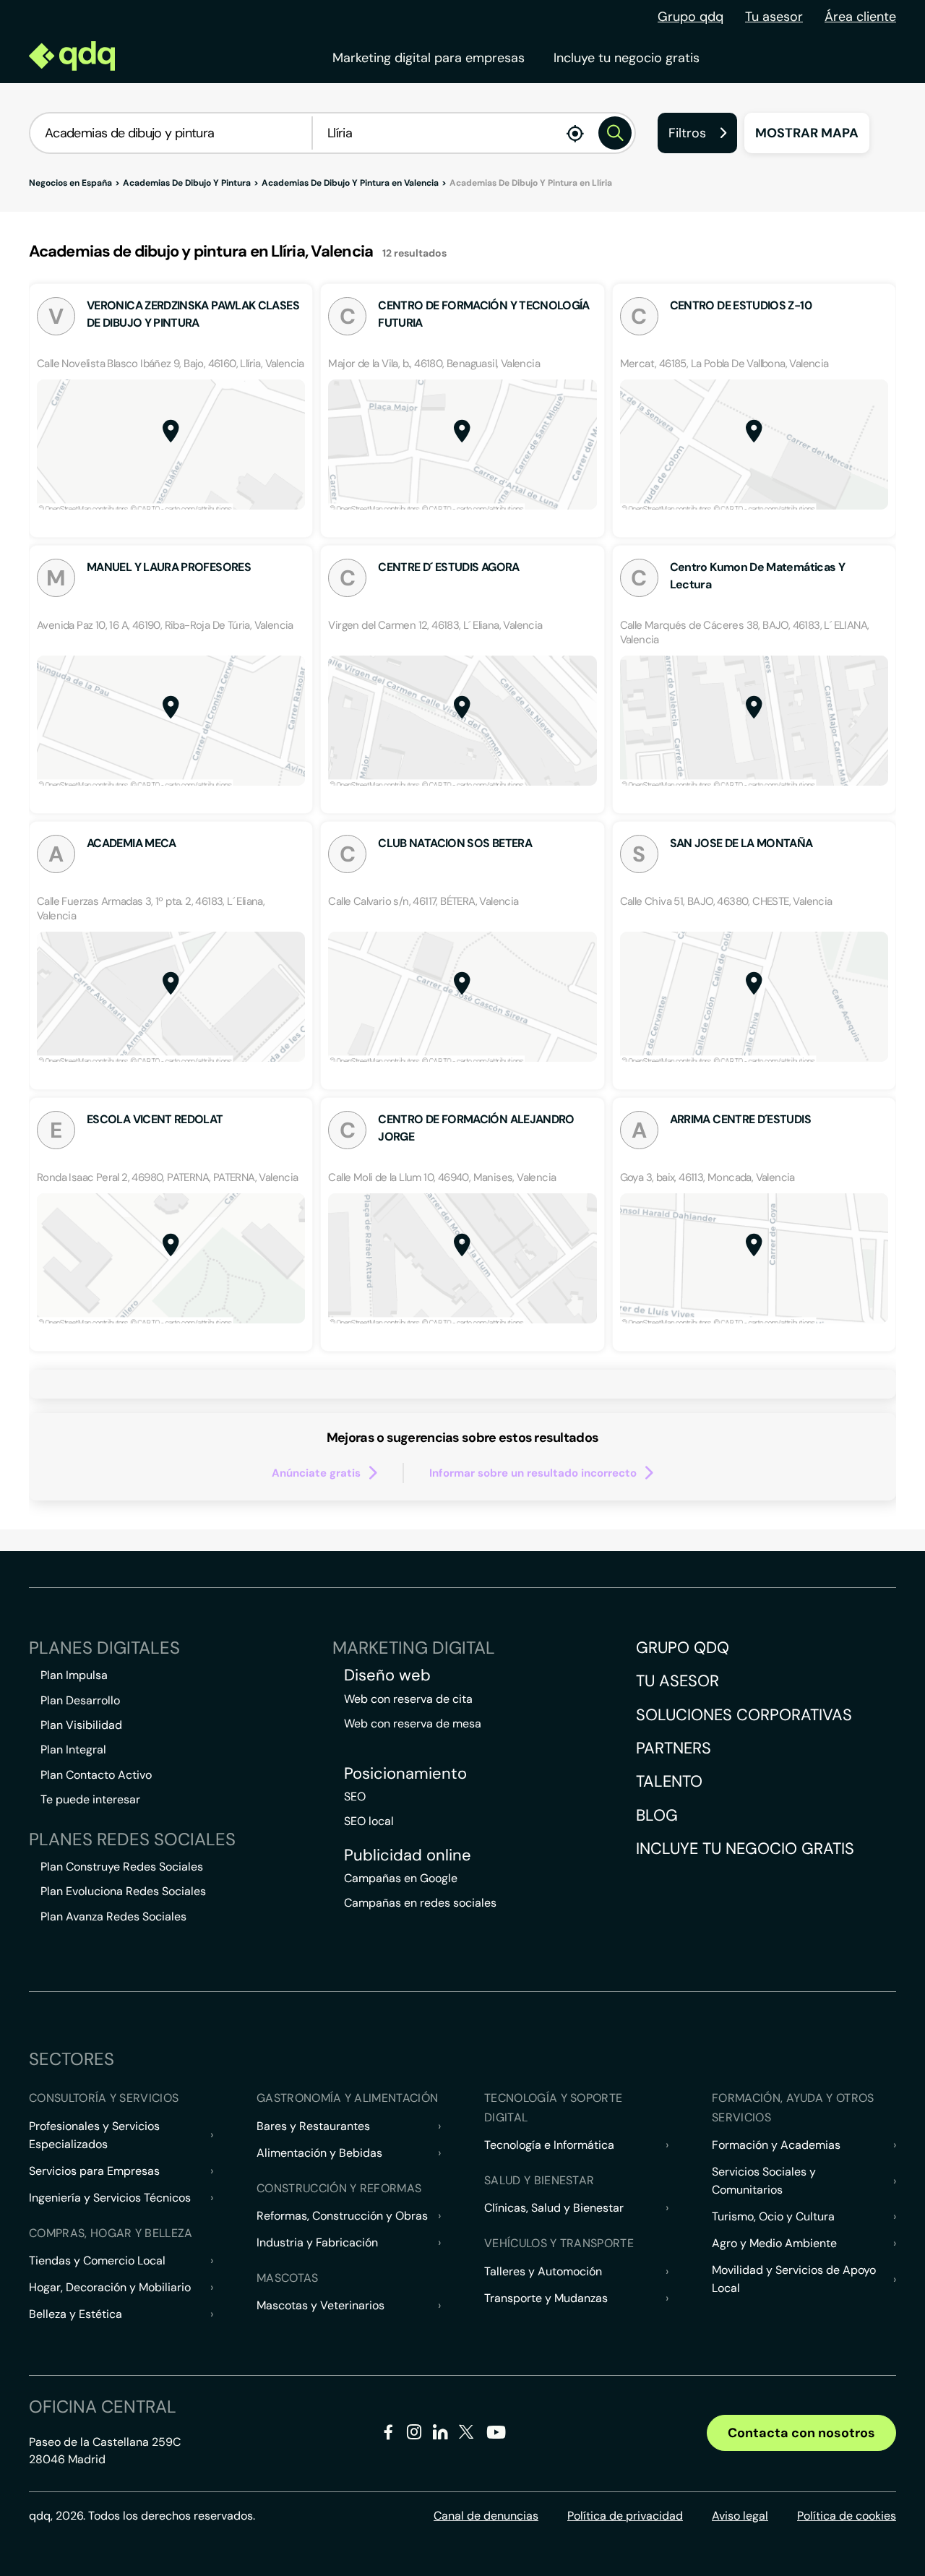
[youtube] (496, 2438)
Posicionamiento (405, 1774)
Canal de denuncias (486, 2516)
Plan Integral (73, 1749)
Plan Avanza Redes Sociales (113, 1916)
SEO (355, 1796)
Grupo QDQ (683, 1648)
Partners (674, 1748)
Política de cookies (847, 2516)
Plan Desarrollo (80, 1700)
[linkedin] (440, 2435)
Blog (657, 1815)
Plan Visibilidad (81, 1725)
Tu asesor (774, 17)
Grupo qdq (690, 17)
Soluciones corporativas (744, 1715)
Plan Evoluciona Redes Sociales (123, 1891)
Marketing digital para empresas (429, 58)
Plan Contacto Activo (96, 1775)
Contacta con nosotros (801, 2433)
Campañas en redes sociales (420, 1903)
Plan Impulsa (74, 1675)
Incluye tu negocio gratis (627, 58)
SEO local (369, 1821)
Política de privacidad (625, 2516)
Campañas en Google (401, 1878)
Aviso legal (740, 2516)
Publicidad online (408, 1855)
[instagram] (414, 2435)
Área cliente (860, 17)
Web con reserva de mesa (413, 1723)
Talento (669, 1781)
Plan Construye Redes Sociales (122, 1867)
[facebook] (388, 2435)
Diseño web (387, 1675)
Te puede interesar (90, 1799)
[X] (466, 2435)
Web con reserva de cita (408, 1699)
